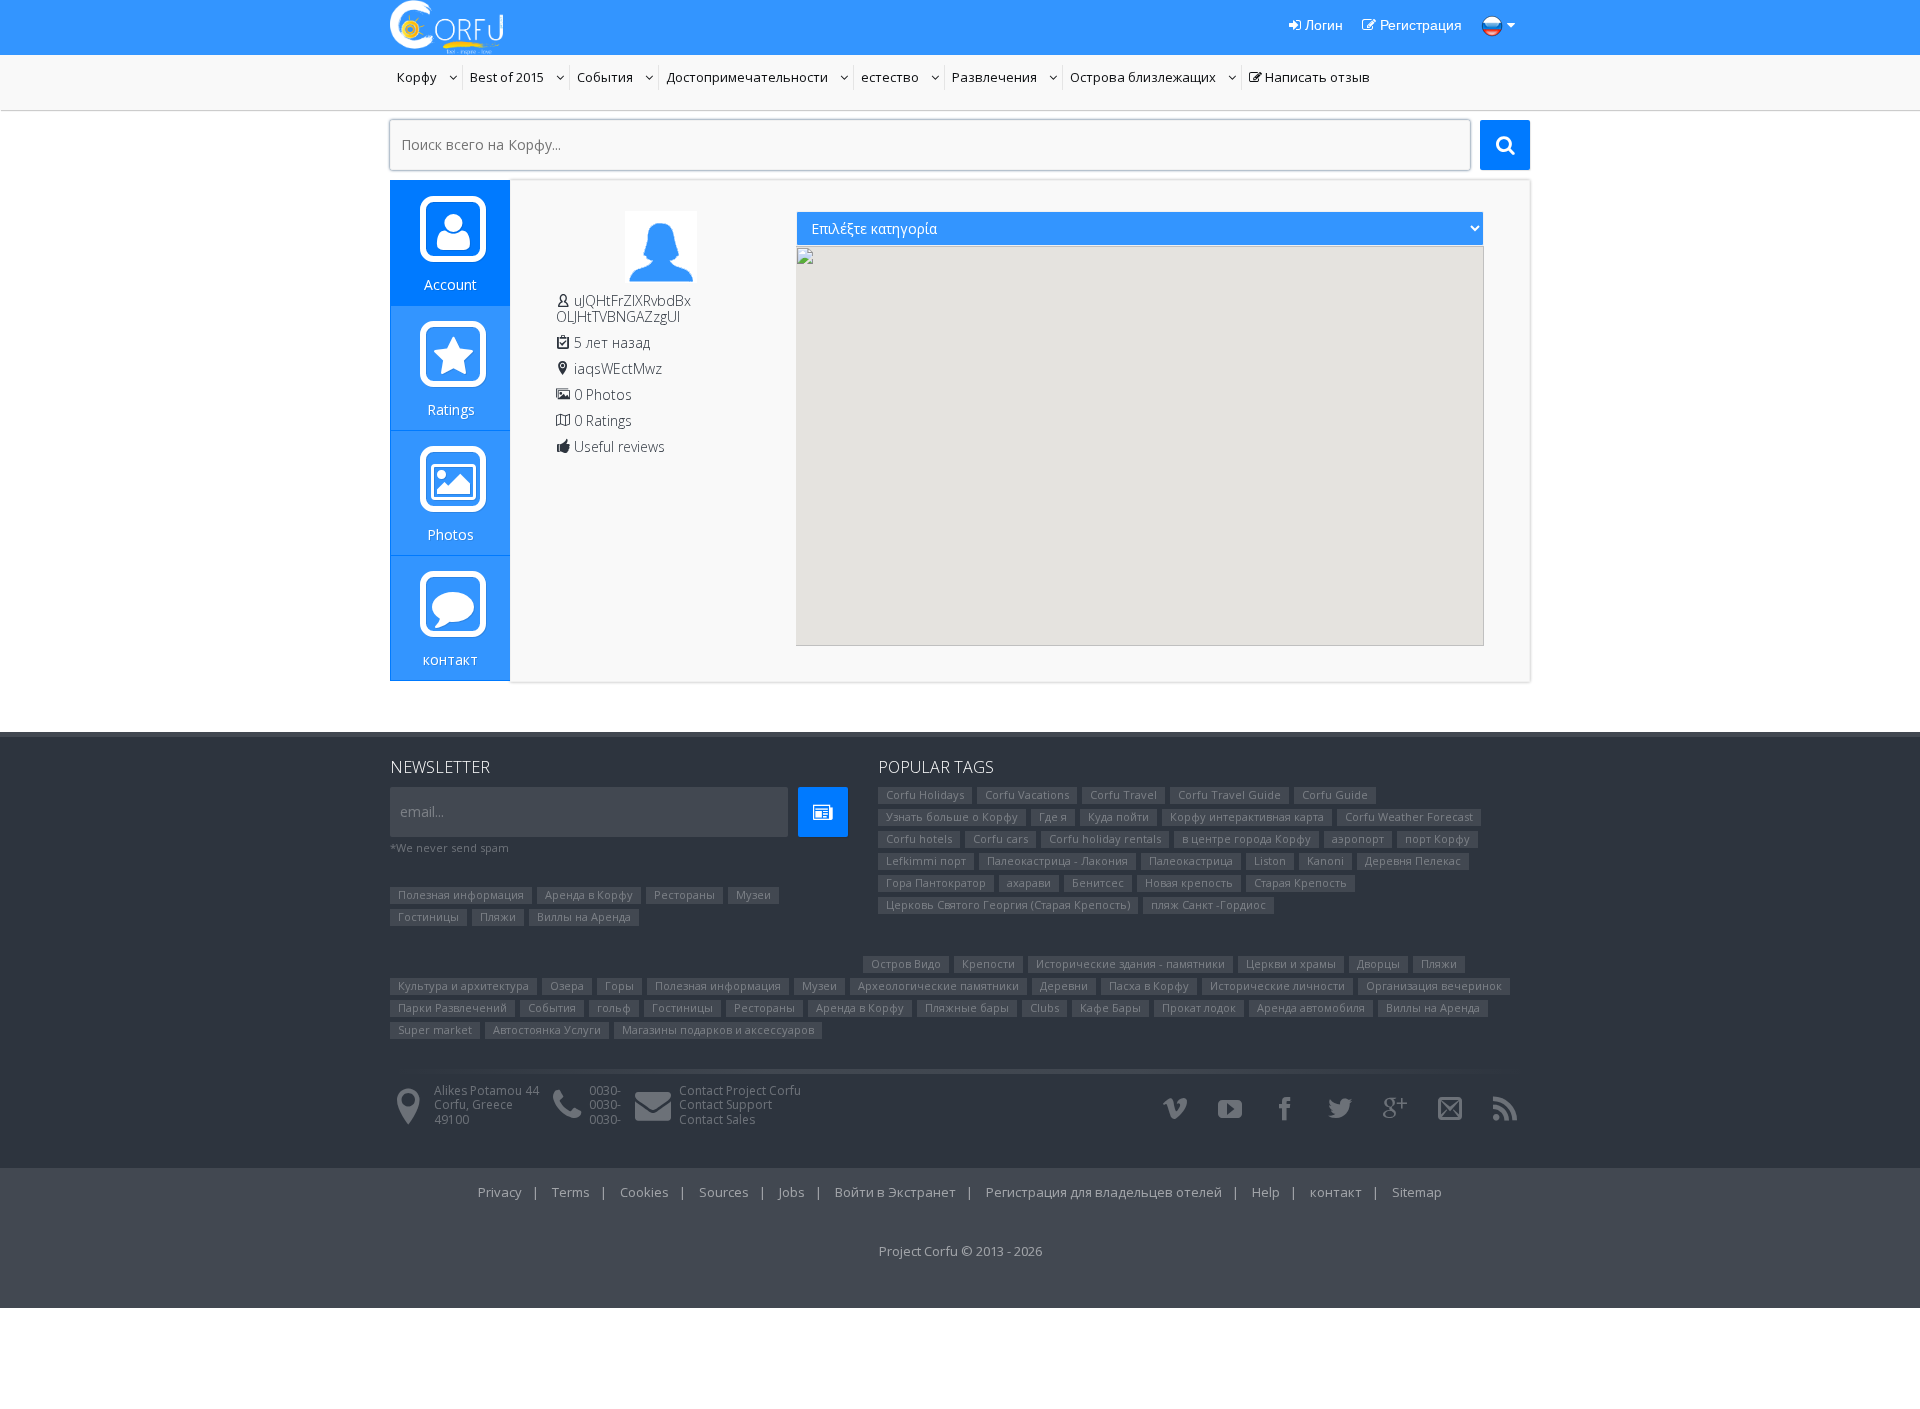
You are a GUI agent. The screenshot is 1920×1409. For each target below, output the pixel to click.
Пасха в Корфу (1149, 985)
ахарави (1029, 882)
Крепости (988, 963)
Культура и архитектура (463, 985)
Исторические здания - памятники (1130, 963)
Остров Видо (906, 963)
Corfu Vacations (1027, 794)
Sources (724, 1192)
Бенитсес (1098, 882)
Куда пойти (1118, 816)
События (618, 79)
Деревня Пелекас (1413, 860)
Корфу (430, 79)
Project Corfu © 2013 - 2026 (960, 1251)
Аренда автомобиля (1311, 1007)
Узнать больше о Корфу (952, 816)
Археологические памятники (938, 985)
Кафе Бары (1110, 1007)
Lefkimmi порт (926, 860)
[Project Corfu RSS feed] (1505, 1109)
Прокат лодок (1199, 1007)
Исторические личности (1277, 985)
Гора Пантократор (936, 882)
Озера (567, 985)
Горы (619, 985)
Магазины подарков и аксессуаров (718, 1029)
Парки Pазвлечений (452, 1007)
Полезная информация (461, 894)
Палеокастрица (1191, 860)
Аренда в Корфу (589, 894)
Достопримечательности (747, 79)
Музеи (753, 894)
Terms (571, 1192)
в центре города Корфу (1246, 838)
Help (1266, 1192)
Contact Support (725, 1104)
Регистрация (1419, 25)
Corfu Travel (1123, 794)
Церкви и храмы (1291, 963)
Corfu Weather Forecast (1409, 816)
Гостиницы (428, 916)
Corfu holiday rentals (1105, 838)
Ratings (451, 409)
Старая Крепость (1300, 882)
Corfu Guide (1335, 794)
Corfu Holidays (925, 794)
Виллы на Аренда (584, 916)
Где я (1053, 816)
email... (422, 811)
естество (903, 79)
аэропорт (1358, 838)
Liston (1270, 860)
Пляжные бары (967, 1007)
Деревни (1064, 985)
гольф (614, 1007)
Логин (1322, 25)
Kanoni (1325, 860)
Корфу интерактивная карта (1247, 816)
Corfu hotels (919, 838)
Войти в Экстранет (895, 1192)
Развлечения (1007, 79)
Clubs (1044, 1007)
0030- (605, 1090)
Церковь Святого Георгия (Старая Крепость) (1008, 904)
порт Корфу (1437, 838)
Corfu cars (1000, 838)
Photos (450, 534)
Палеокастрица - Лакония (1057, 860)
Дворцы (1378, 963)
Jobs (792, 1192)
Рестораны (684, 894)
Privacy (500, 1192)
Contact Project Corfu (740, 1090)
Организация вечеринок (1434, 985)
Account (450, 284)
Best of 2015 (520, 79)
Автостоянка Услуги (547, 1029)
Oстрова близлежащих (1143, 79)
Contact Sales (717, 1119)
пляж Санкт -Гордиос (1208, 904)
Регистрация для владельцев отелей (1104, 1192)
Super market (435, 1029)
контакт (450, 659)
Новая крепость (1189, 882)
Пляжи (498, 916)
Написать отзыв (1309, 79)
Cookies (644, 1192)
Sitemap (1417, 1192)
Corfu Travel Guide (1229, 794)
